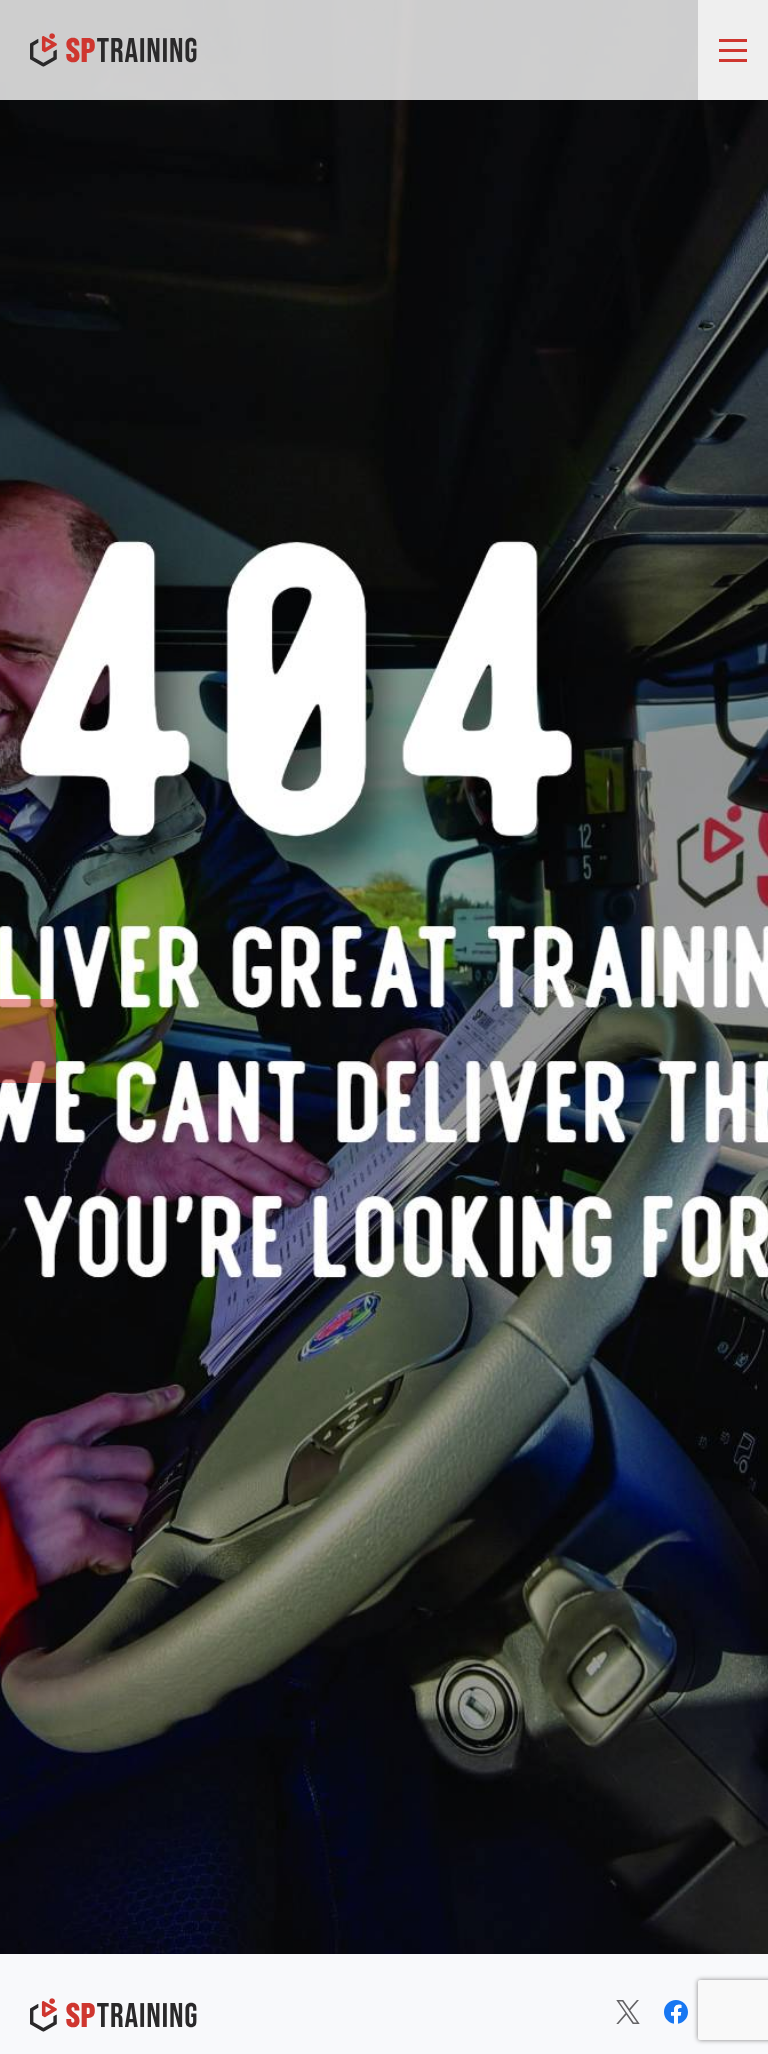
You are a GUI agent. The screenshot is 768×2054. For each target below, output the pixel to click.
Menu (733, 50)
